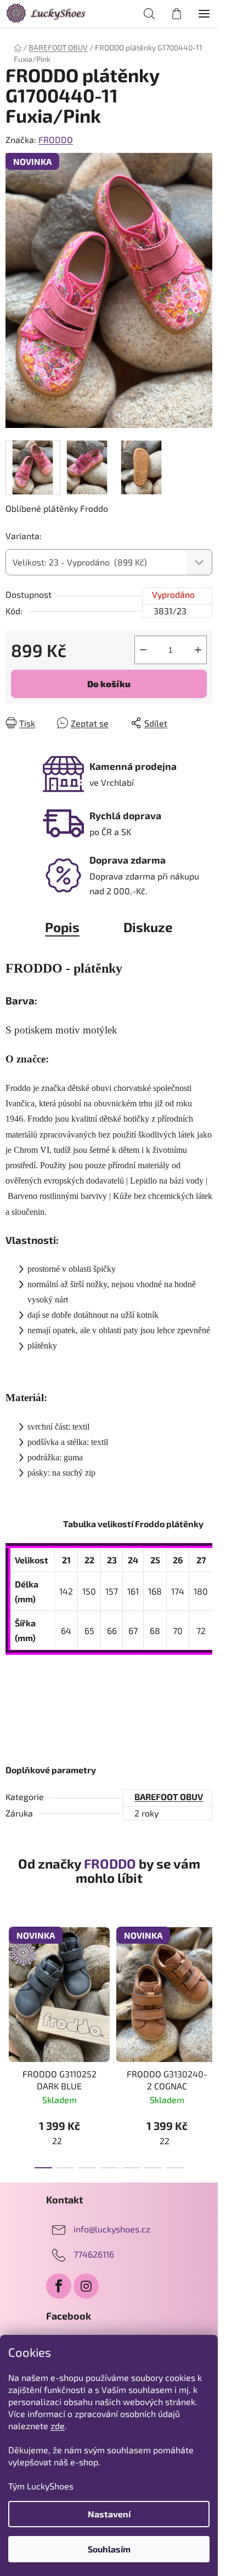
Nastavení (109, 2514)
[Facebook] (59, 2286)
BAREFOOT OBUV (169, 1797)
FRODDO (56, 139)
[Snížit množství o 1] (143, 650)
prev (12, 1978)
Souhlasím (109, 2549)
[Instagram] (86, 2286)
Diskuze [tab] (148, 927)
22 (57, 2141)
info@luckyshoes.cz (112, 2229)
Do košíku (109, 684)
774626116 (94, 2254)
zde (58, 2426)
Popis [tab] (62, 927)
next (206, 1978)
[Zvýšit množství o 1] (198, 650)
